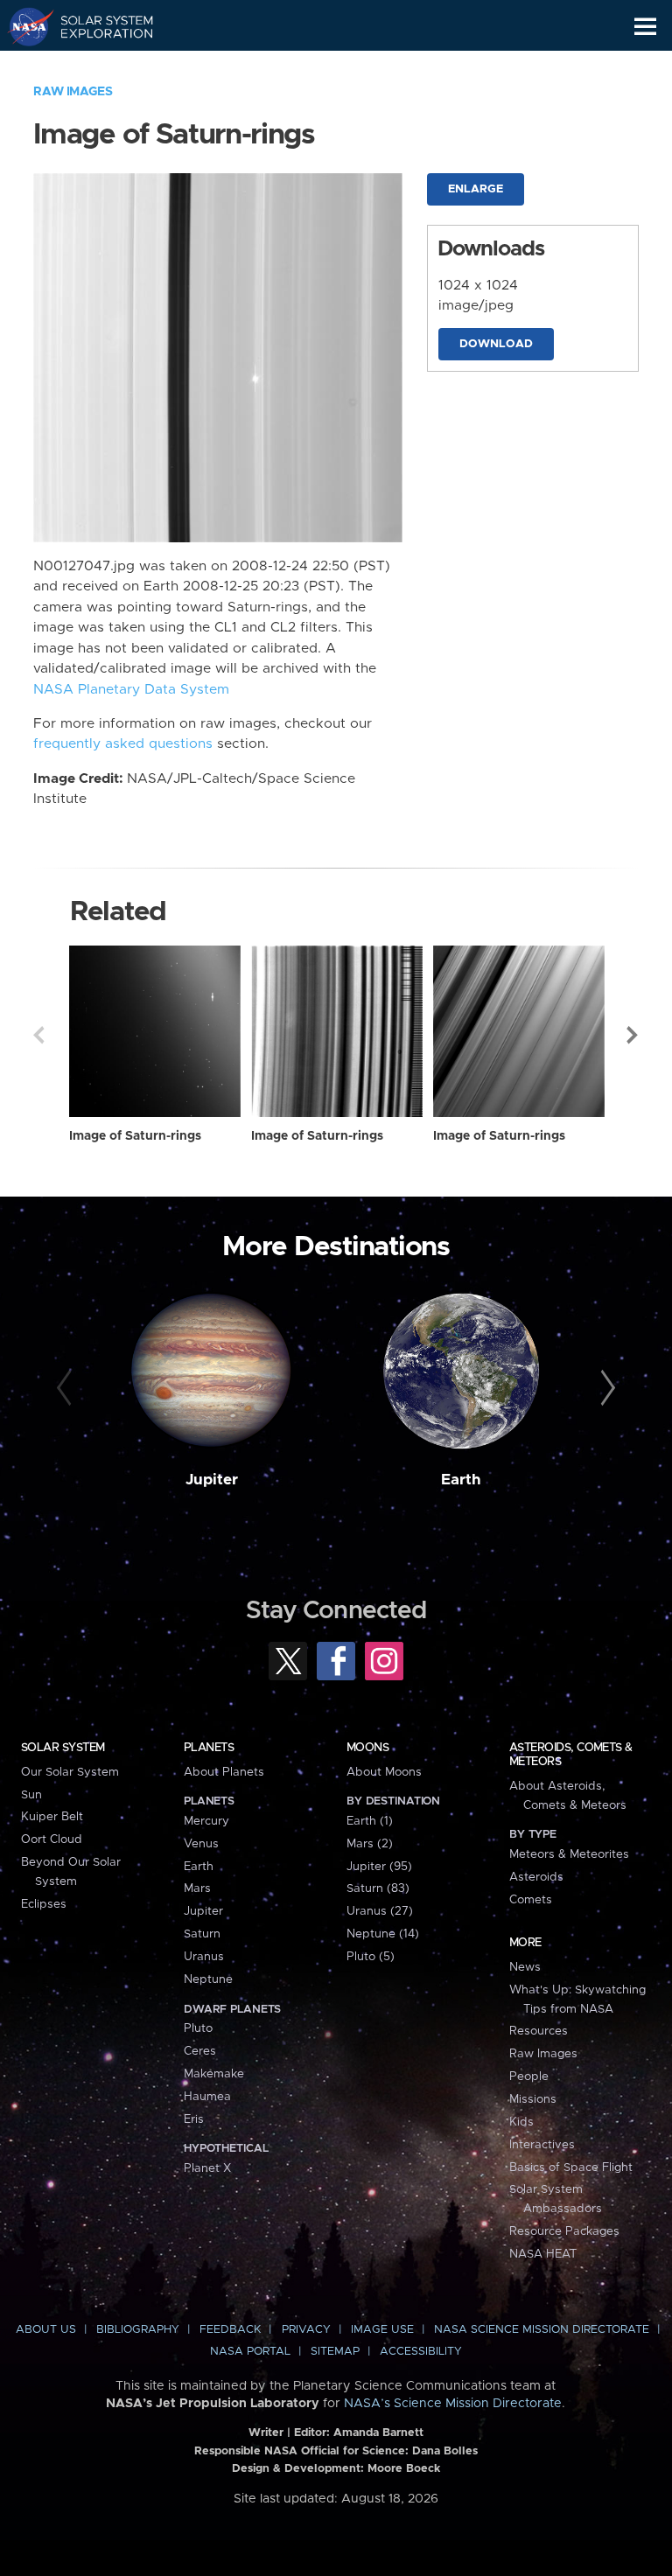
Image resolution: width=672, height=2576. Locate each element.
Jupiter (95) (379, 1867)
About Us (46, 2330)
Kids (521, 2122)
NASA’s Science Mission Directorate (453, 2404)
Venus (201, 1844)
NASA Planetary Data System (131, 690)
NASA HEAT (543, 2254)
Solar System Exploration (97, 26)
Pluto (198, 2028)
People (529, 2077)
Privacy (306, 2330)
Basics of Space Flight (571, 2168)
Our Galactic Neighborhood (97, 66)
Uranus (204, 1957)
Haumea (207, 2097)
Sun (31, 1795)
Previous (38, 1035)
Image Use (382, 2330)
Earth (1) (370, 1821)
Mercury (206, 1821)
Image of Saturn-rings (135, 1136)
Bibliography (138, 2330)
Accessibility (421, 2352)
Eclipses (44, 1904)
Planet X (207, 2168)
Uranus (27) (380, 1911)
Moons (367, 1748)
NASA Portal (250, 2352)
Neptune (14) (383, 1934)
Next (633, 1035)
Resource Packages (564, 2231)
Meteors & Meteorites (569, 1854)
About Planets (224, 1772)
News (525, 1967)
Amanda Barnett (378, 2433)
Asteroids (536, 1877)
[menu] (645, 27)
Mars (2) (370, 1844)
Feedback (230, 2330)
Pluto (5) (371, 1957)
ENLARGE (476, 189)
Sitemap (335, 2352)
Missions (533, 2099)
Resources (539, 2031)
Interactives (542, 2145)
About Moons (384, 1772)
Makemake (214, 2074)
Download (496, 344)
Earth (461, 1480)
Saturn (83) (378, 1888)
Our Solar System (70, 1772)
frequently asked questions (123, 744)
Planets (209, 1748)
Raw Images (73, 92)
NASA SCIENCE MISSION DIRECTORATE (542, 2330)
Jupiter (212, 1480)
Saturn (202, 1934)
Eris (194, 2119)
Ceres (200, 2051)
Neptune (208, 1979)
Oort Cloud (52, 1840)
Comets (531, 1900)
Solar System (63, 1748)
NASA (23, 26)
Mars (197, 1888)
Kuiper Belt (52, 1817)
